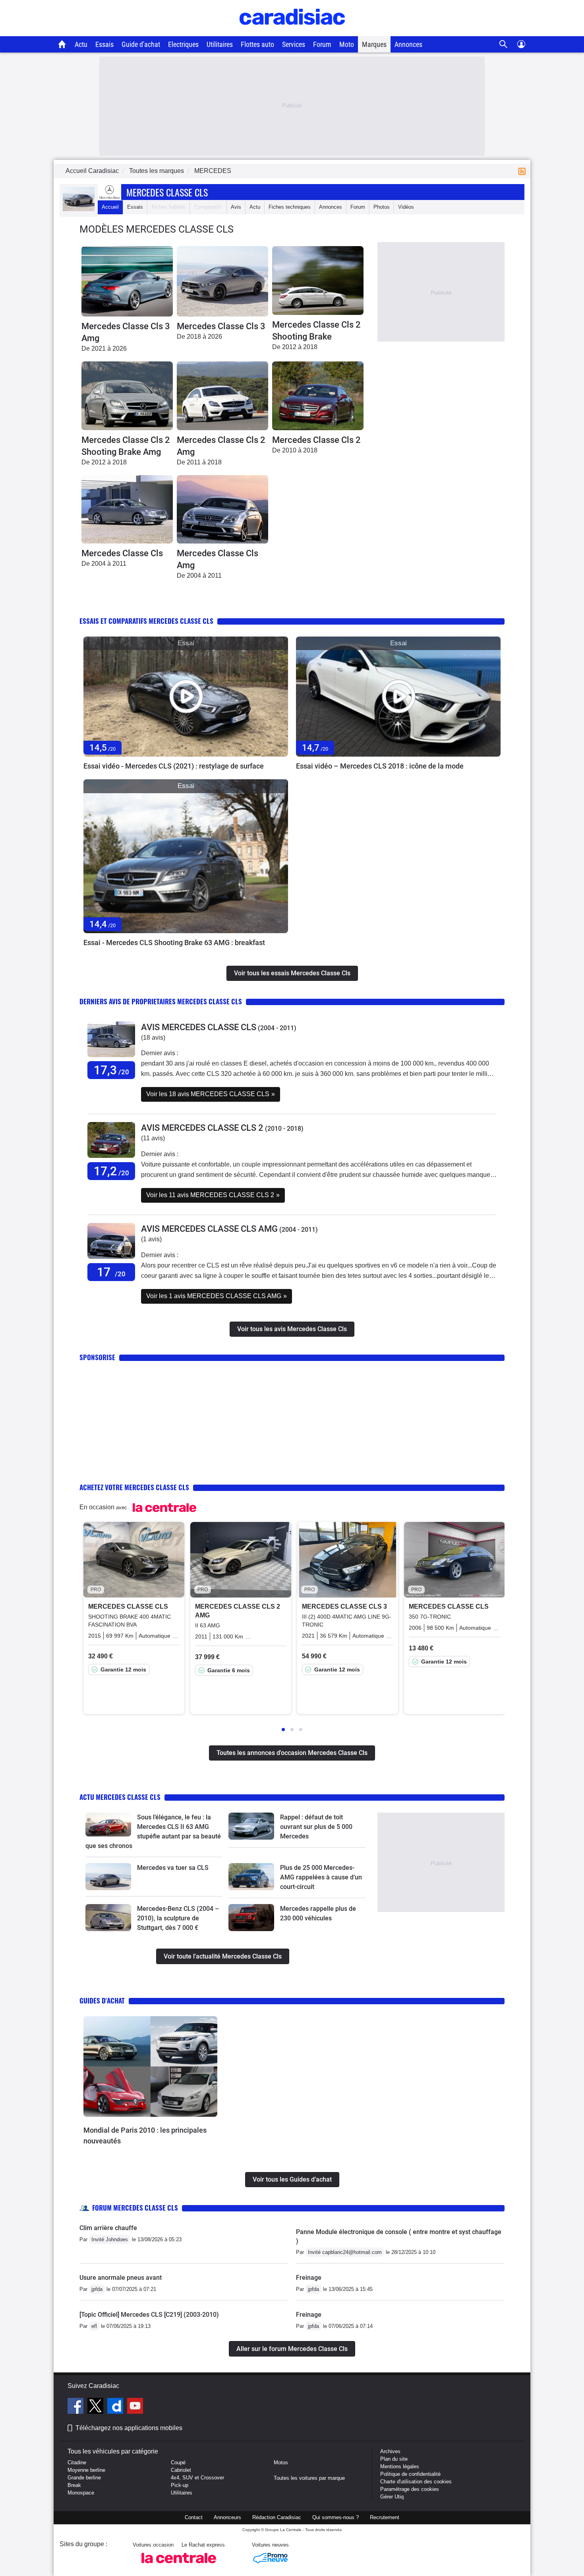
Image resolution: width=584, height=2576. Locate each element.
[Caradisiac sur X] (96, 2407)
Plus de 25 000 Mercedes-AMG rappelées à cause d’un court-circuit (321, 1877)
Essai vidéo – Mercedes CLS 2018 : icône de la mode (380, 766)
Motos (281, 2462)
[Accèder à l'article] (186, 697)
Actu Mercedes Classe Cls (120, 1797)
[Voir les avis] (111, 1057)
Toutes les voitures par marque (309, 2478)
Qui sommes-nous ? (336, 2517)
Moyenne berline (86, 2470)
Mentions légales (400, 2466)
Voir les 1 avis (217, 1296)
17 (111, 1272)
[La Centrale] (179, 2565)
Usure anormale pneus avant (121, 2278)
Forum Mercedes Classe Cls (135, 2208)
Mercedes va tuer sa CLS (173, 1868)
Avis (236, 207)
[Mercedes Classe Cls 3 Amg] (127, 281)
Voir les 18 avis (211, 1094)
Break (74, 2485)
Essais (104, 44)
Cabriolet (181, 2470)
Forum (322, 44)
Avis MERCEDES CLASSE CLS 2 (202, 1128)
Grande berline (84, 2478)
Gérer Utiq (392, 2497)
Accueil (110, 207)
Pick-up (180, 2485)
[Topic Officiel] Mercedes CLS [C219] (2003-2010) (149, 2315)
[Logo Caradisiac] (292, 32)
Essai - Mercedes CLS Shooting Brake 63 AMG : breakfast (174, 942)
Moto (347, 44)
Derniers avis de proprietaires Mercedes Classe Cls (161, 1001)
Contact (194, 2517)
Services (294, 44)
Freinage (309, 2278)
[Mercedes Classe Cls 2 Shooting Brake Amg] (127, 396)
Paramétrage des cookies (410, 2489)
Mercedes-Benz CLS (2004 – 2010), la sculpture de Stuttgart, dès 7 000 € (178, 1918)
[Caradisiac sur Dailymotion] (116, 2407)
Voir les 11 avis (213, 1195)
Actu (81, 44)
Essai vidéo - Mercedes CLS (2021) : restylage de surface (174, 766)
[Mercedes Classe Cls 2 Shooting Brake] (318, 281)
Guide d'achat (141, 44)
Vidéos (406, 207)
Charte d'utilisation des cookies (416, 2482)
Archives (390, 2451)
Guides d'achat (102, 2000)
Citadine (77, 2462)
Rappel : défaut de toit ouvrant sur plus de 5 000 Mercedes (316, 1827)
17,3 (111, 1070)
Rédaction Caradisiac (277, 2517)
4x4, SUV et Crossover (197, 2478)
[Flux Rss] (524, 171)
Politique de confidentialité (410, 2474)
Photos (382, 207)
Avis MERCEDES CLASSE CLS (199, 1027)
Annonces (408, 44)
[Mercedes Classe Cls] (127, 510)
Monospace (81, 2493)
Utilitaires (220, 44)
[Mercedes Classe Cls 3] (222, 281)
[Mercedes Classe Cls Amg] (222, 510)
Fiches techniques (290, 207)
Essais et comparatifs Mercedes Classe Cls (146, 621)
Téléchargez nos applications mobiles (129, 2428)
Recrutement (385, 2517)
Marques (374, 44)
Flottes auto (257, 44)
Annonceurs (227, 2517)
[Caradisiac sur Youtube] (135, 2407)
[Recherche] (504, 44)
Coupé (178, 2462)
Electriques (183, 44)
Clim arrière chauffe (108, 2228)
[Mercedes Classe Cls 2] (318, 396)
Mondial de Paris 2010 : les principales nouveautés (145, 2135)
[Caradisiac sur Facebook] (76, 2407)
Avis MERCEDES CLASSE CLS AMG (209, 1229)
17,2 (111, 1171)
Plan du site (394, 2459)
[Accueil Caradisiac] (62, 44)
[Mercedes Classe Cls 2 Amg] (222, 396)
